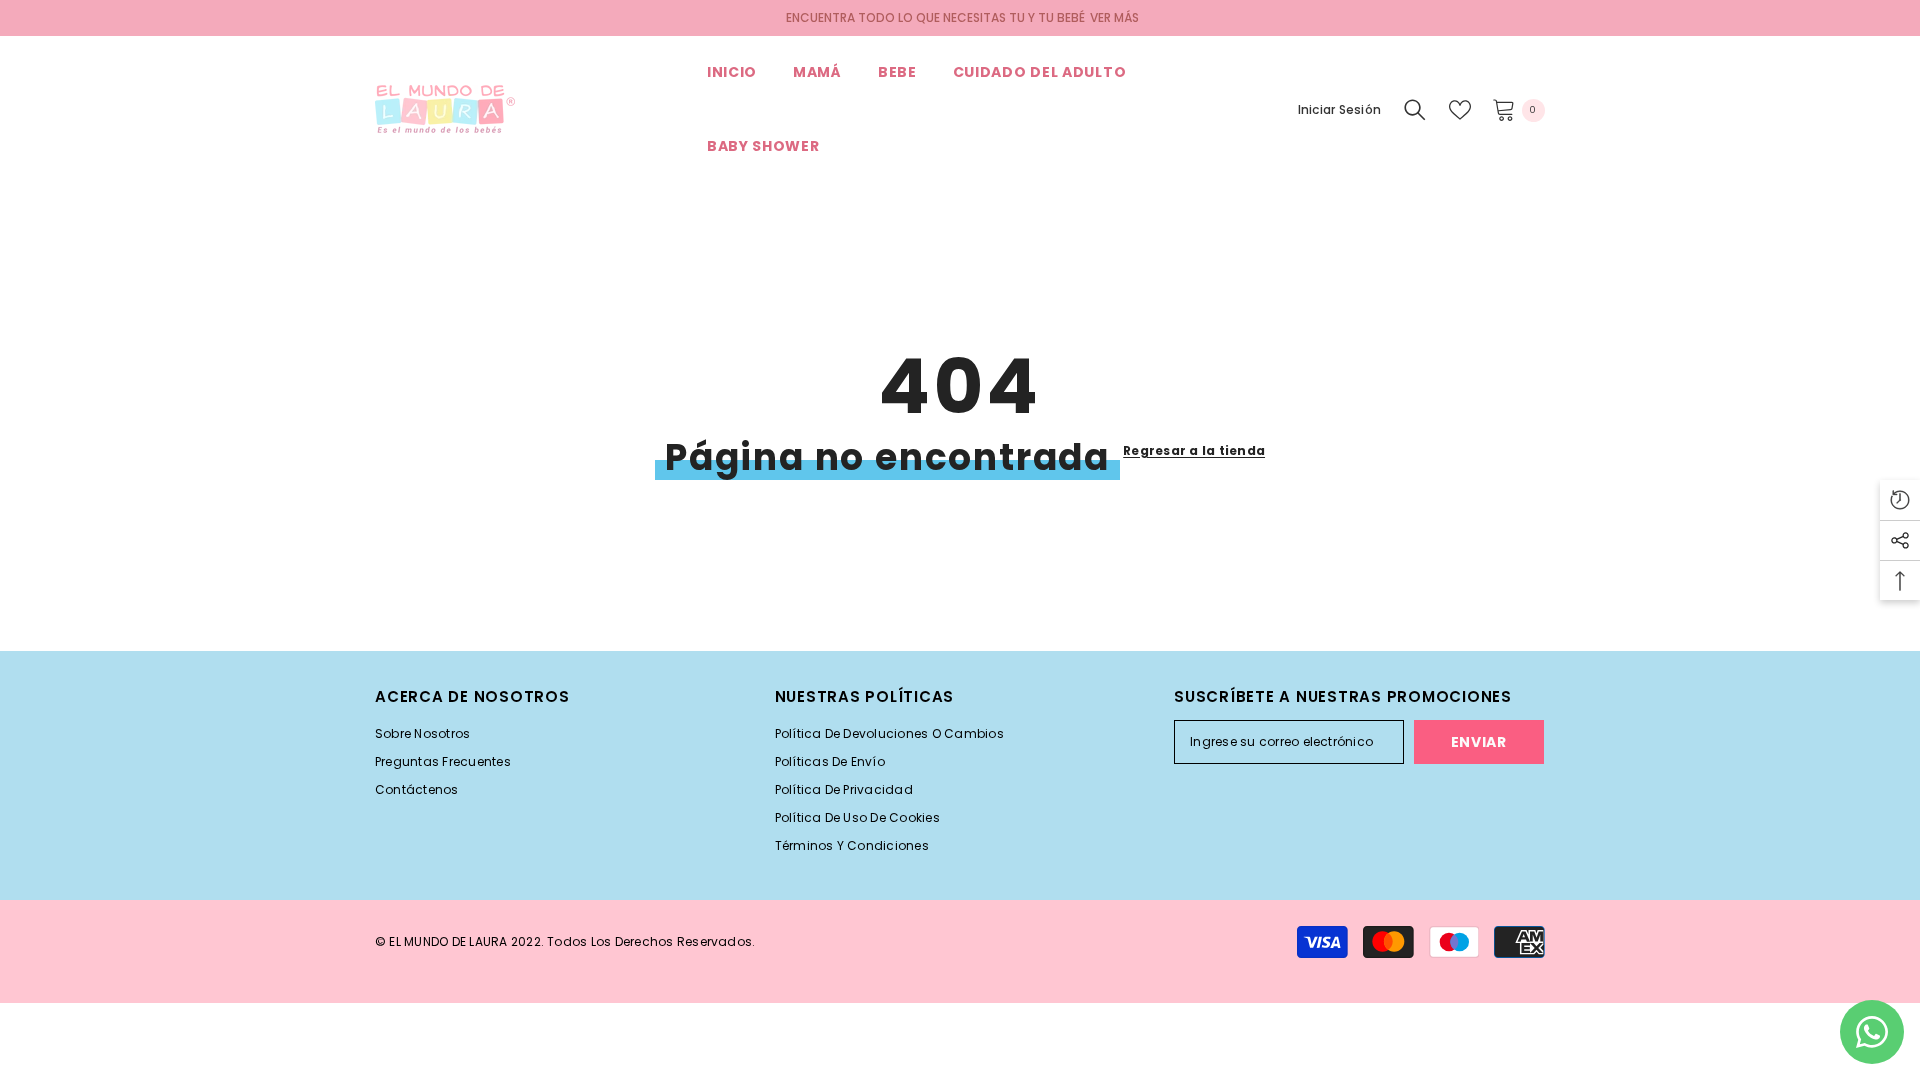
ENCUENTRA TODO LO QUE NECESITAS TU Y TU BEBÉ (935, 17)
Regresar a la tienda (1194, 450)
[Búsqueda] (1415, 110)
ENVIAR (1479, 742)
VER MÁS (1114, 17)
